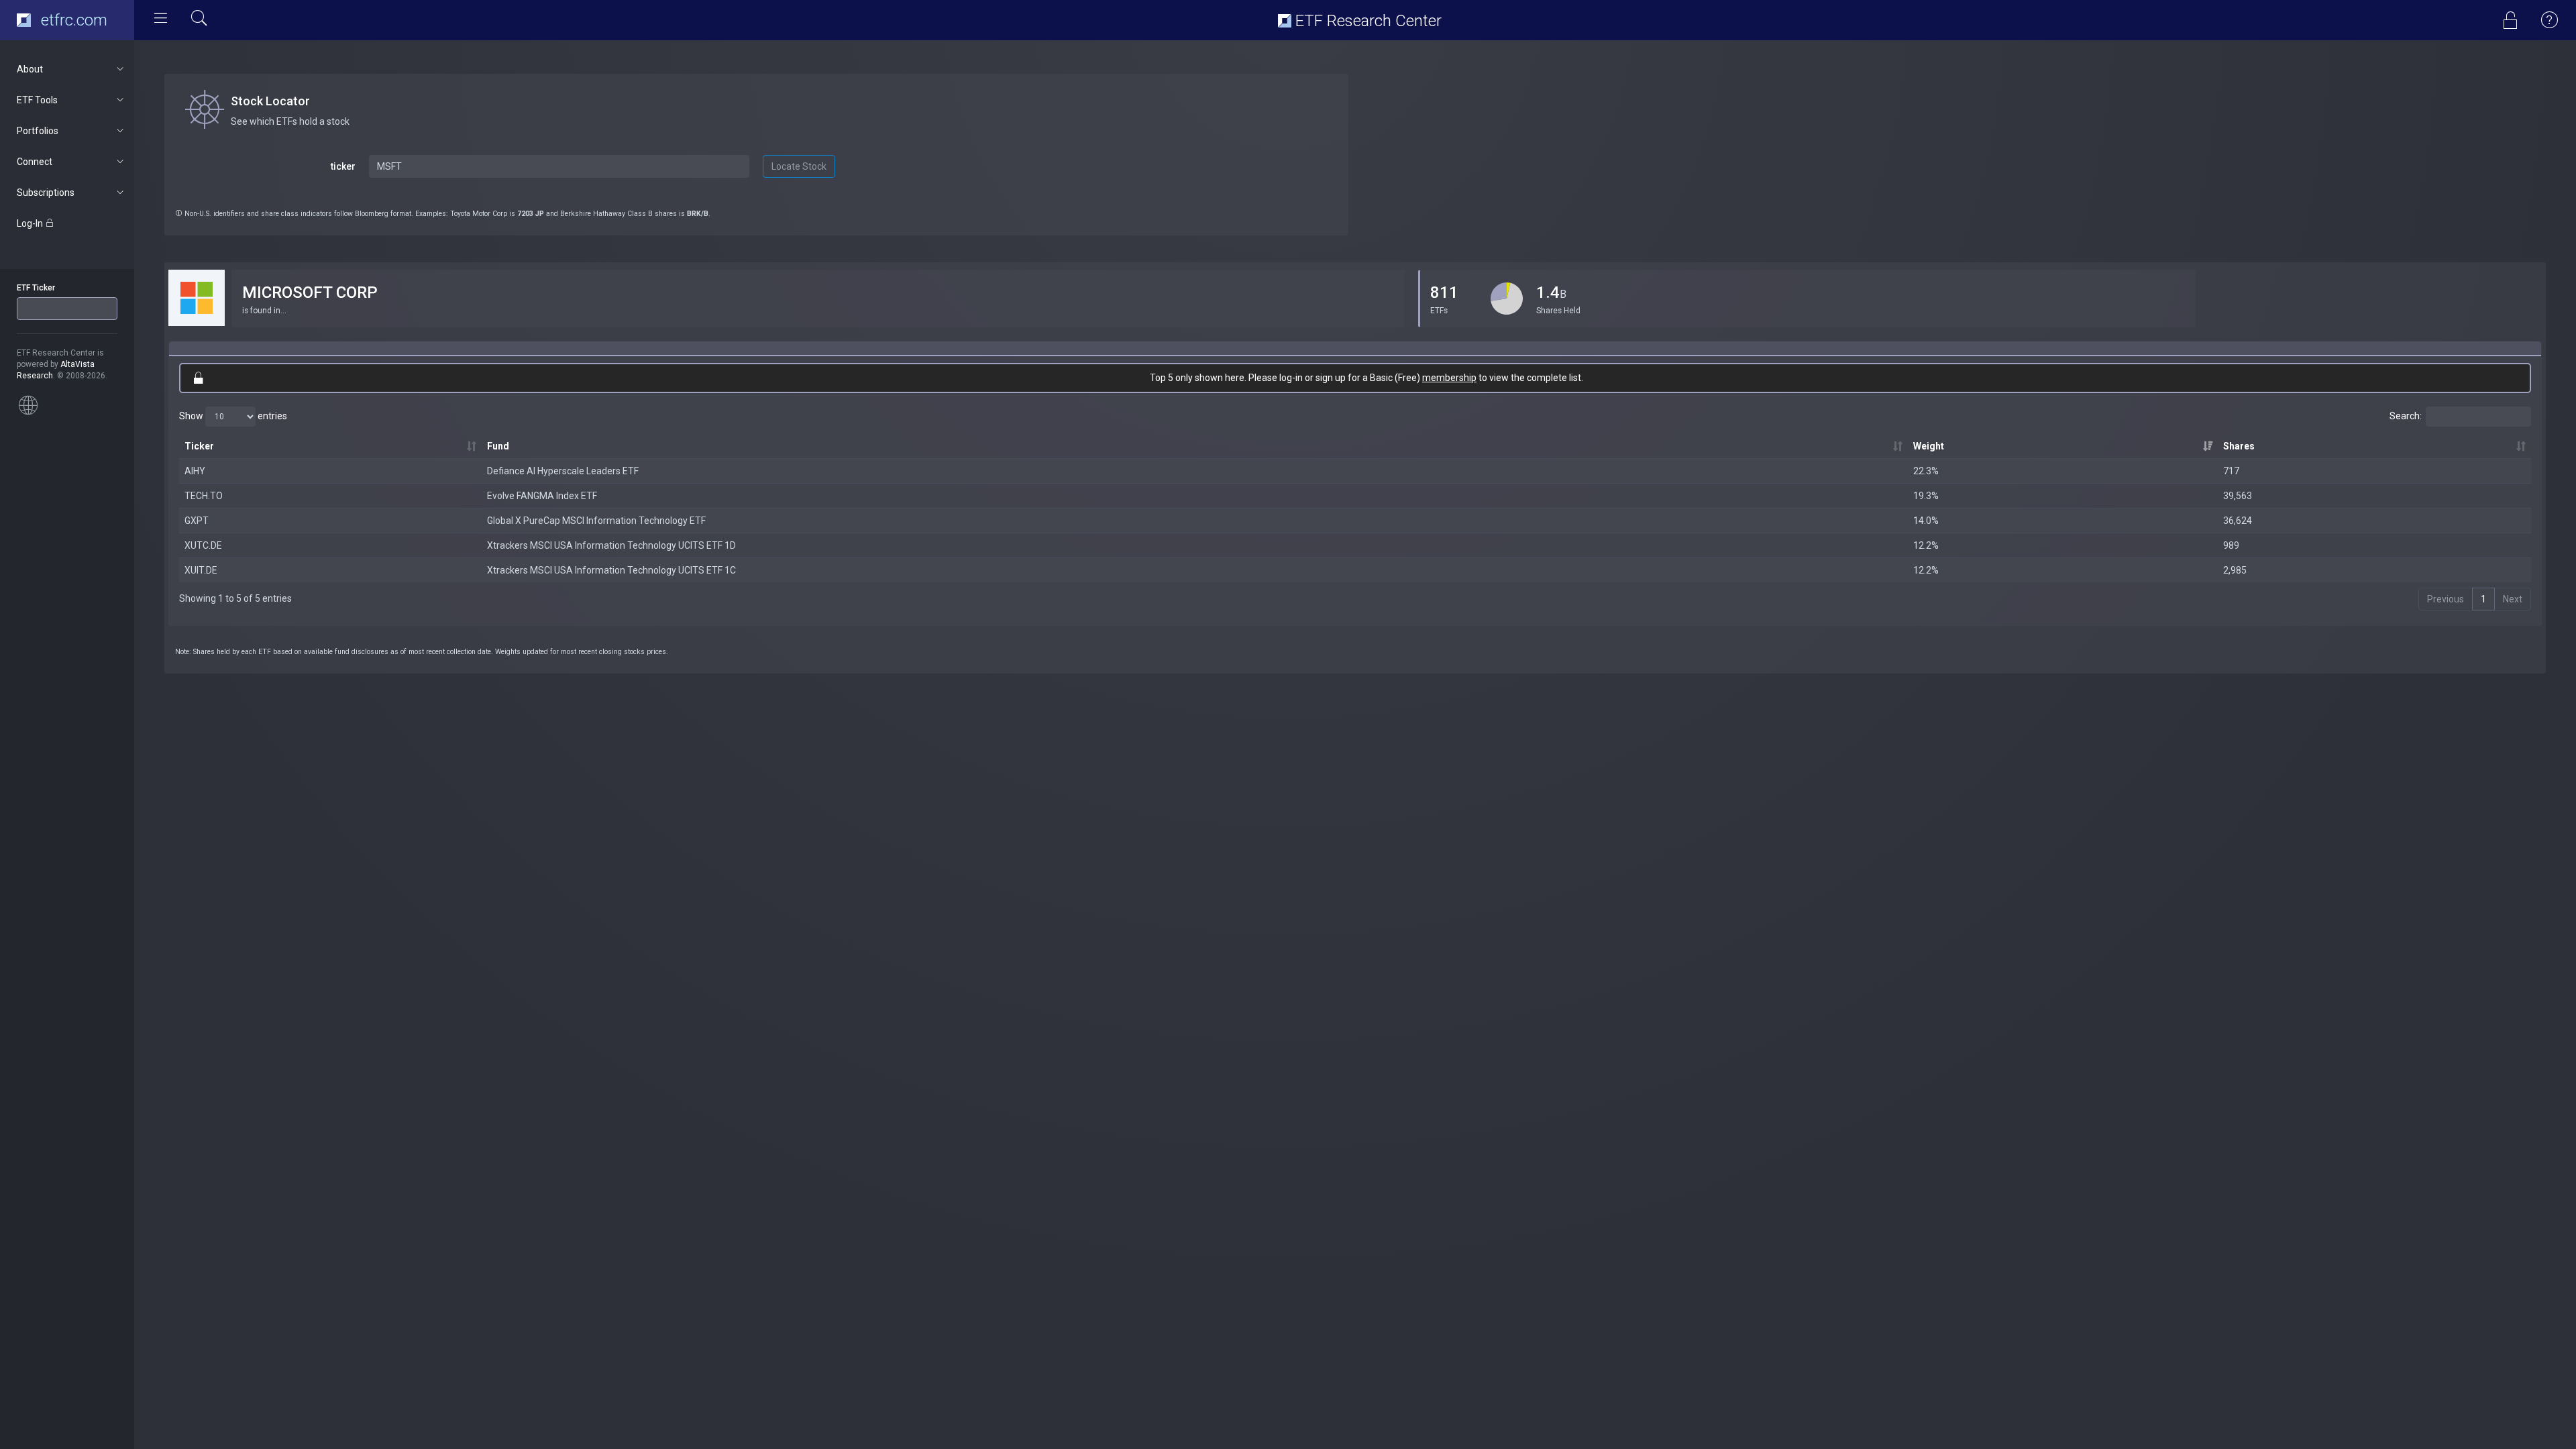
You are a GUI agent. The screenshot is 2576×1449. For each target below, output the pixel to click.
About (30, 69)
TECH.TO (204, 496)
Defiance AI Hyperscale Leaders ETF (563, 471)
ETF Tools (37, 100)
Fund (498, 446)
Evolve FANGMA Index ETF (542, 496)
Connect (35, 162)
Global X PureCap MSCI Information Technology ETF (596, 521)
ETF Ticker (36, 288)
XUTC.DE (203, 545)
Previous (2446, 599)
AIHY (195, 471)
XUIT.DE (201, 570)
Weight (1929, 446)
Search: (2406, 415)
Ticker (199, 446)
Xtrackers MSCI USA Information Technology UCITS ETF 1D (611, 545)
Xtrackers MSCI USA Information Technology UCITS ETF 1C (611, 570)
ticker (343, 166)
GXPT (197, 521)
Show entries (233, 415)
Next (2513, 599)
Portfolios (38, 131)
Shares (2239, 446)
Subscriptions (46, 193)
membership (1449, 378)
